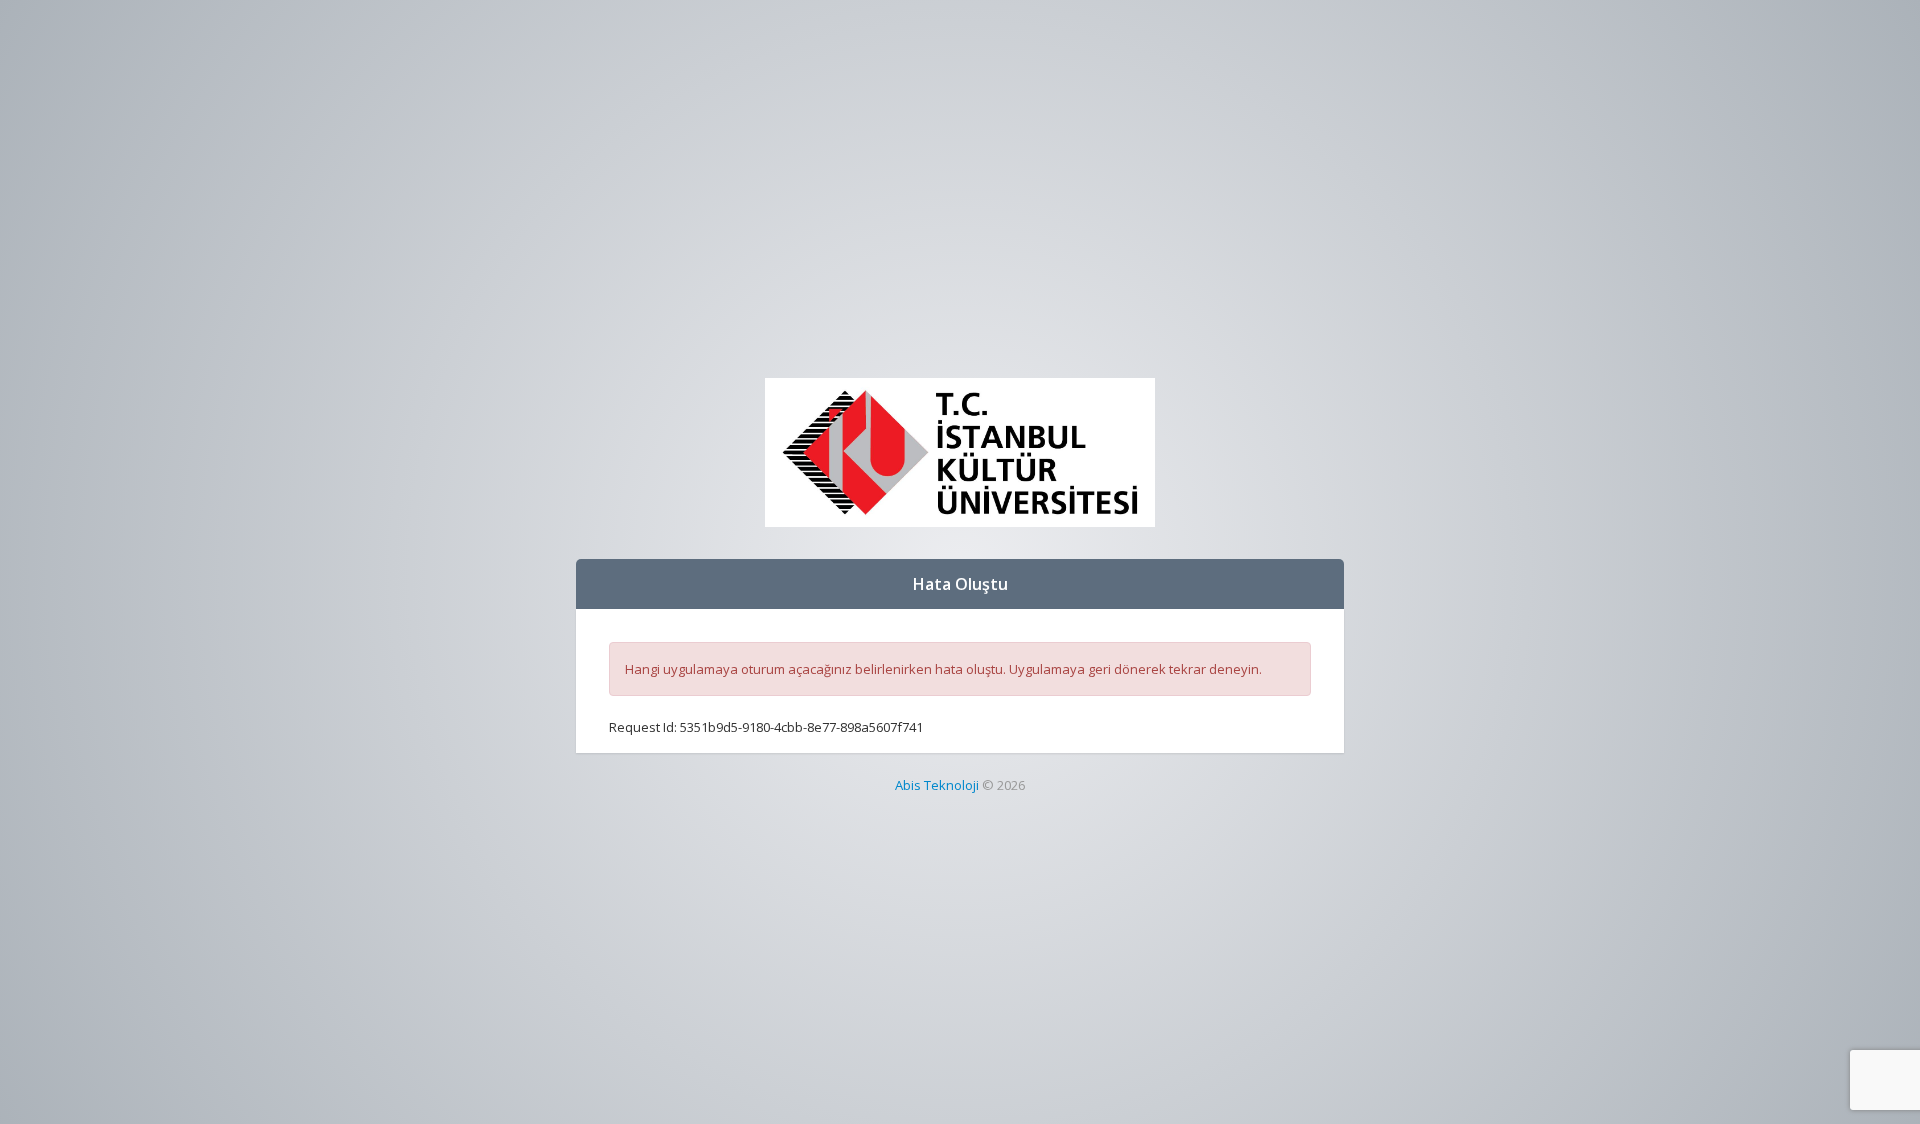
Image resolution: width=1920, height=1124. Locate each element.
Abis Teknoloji (937, 785)
